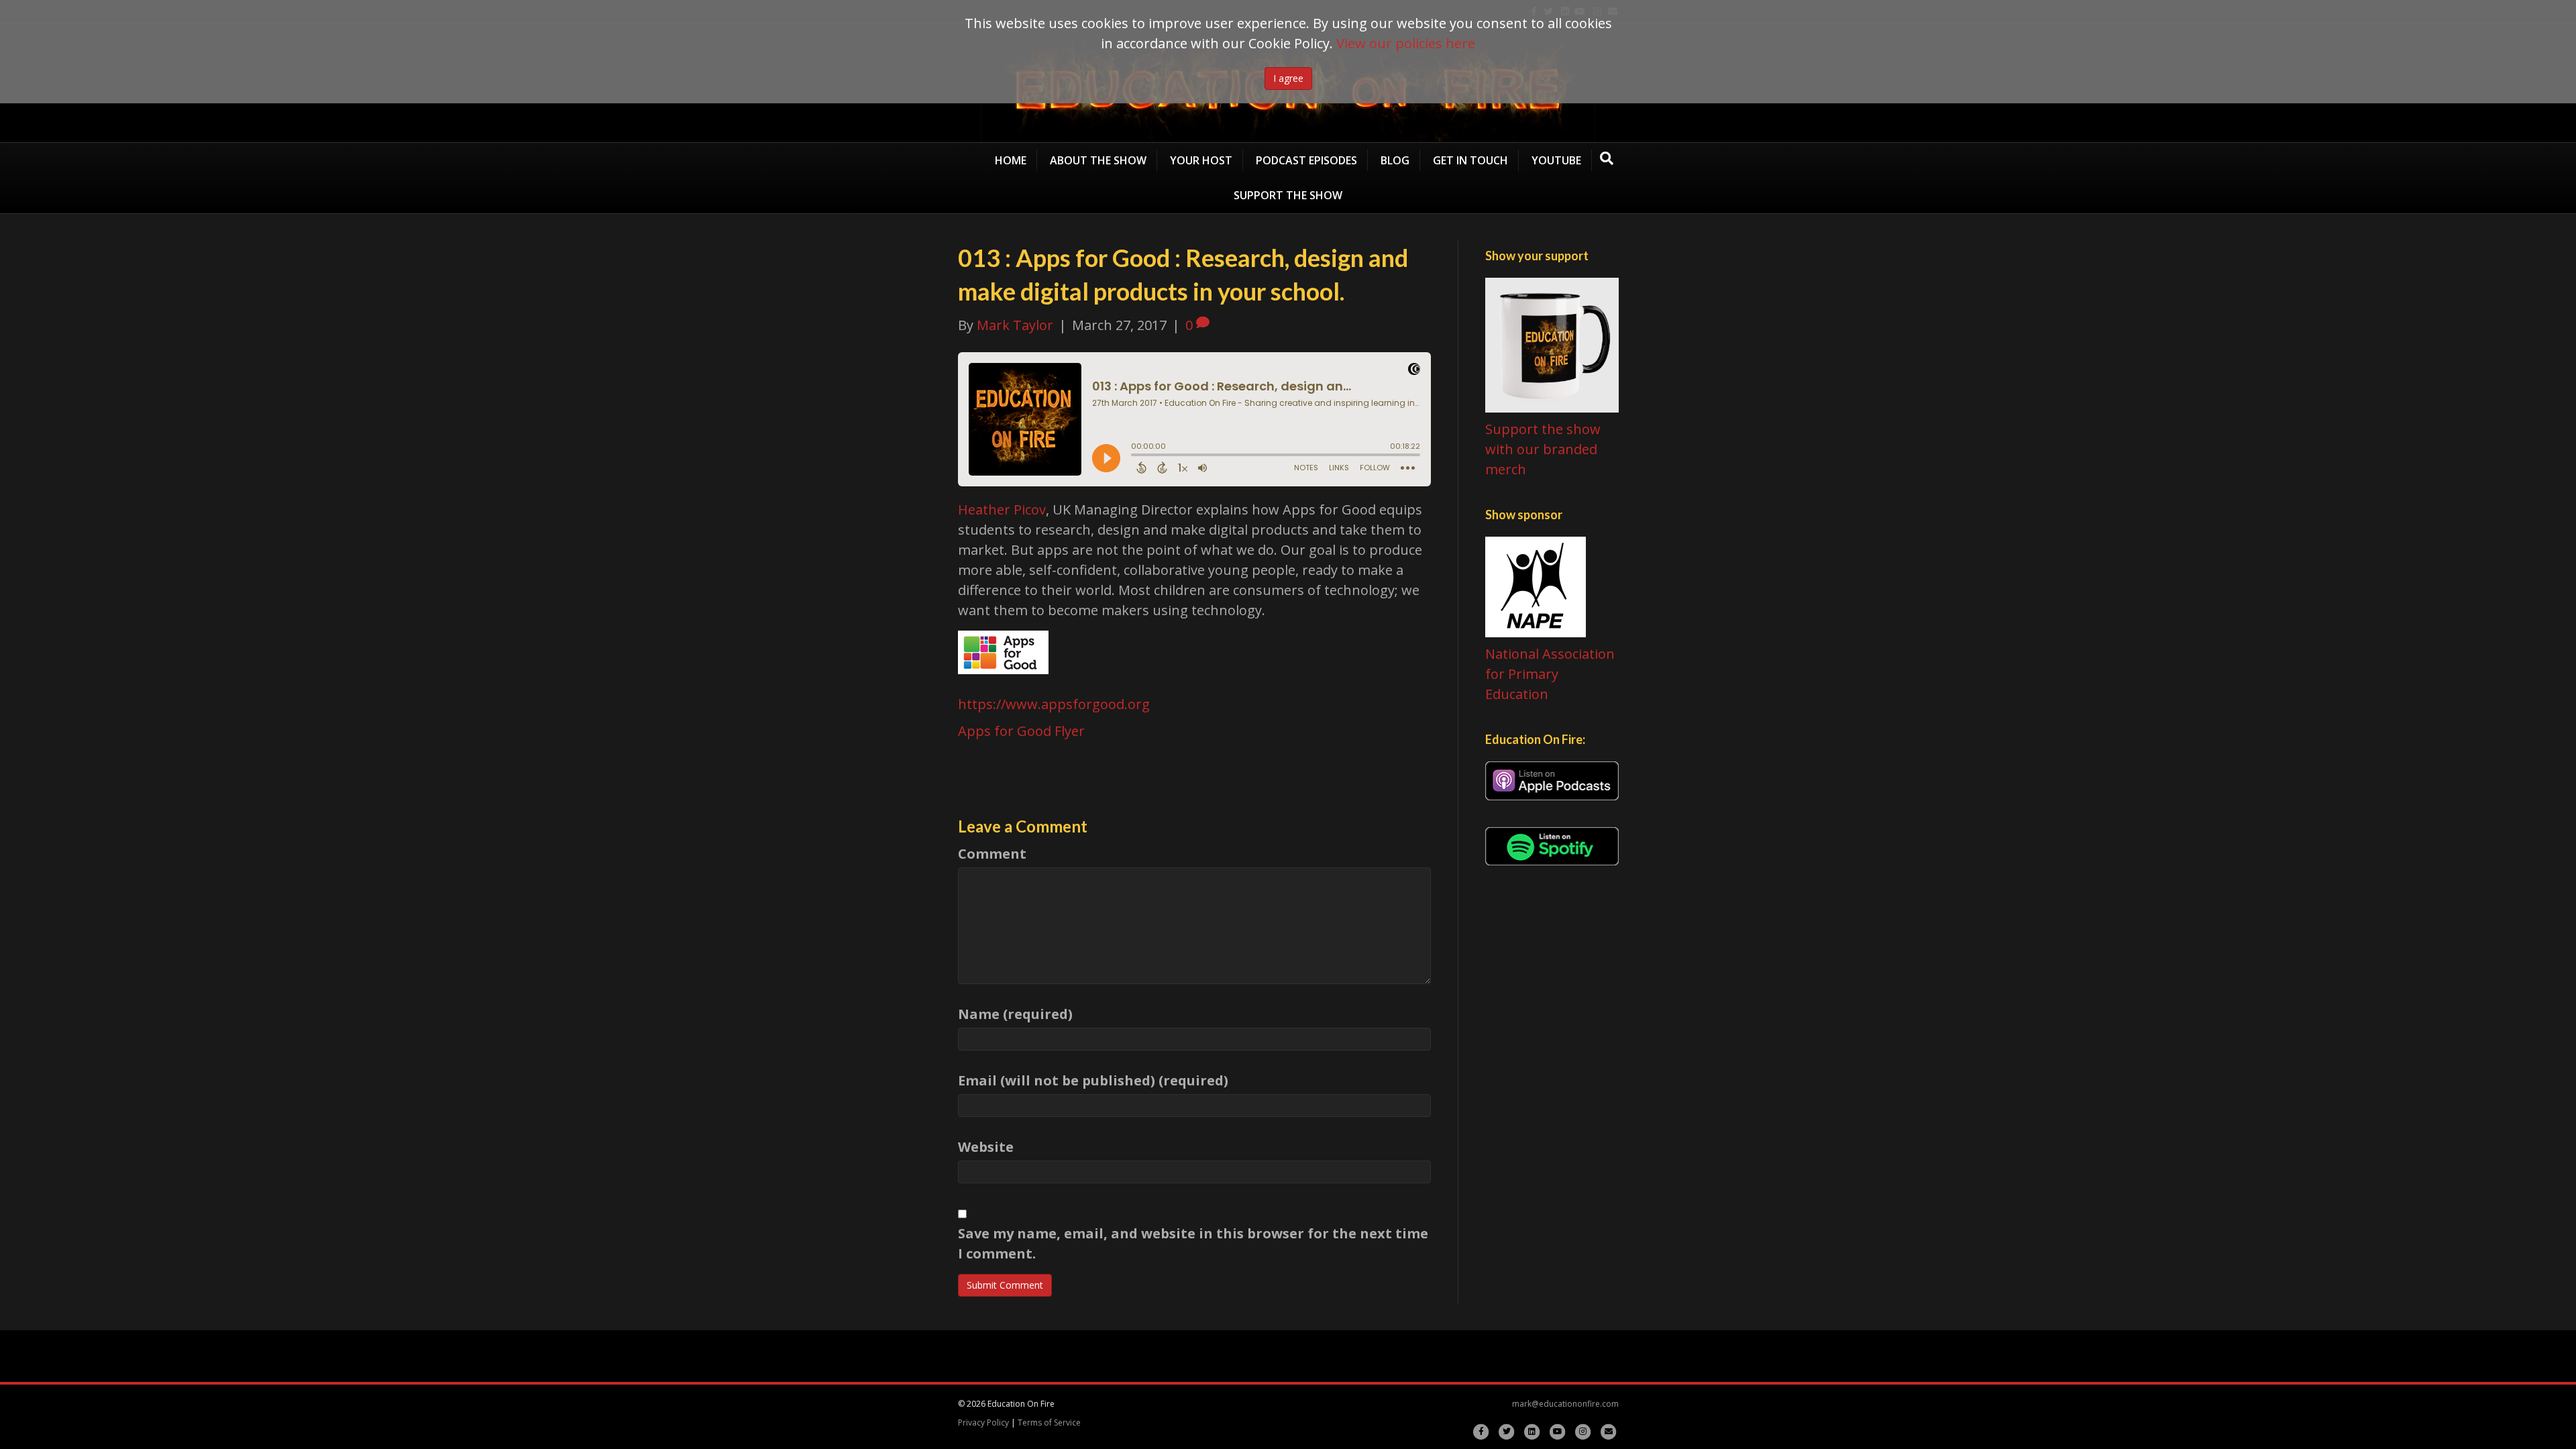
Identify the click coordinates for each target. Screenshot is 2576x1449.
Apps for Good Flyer (1021, 731)
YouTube (1556, 160)
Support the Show (1288, 195)
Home (1011, 160)
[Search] (1607, 158)
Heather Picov (1002, 509)
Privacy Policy (983, 1423)
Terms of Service (1049, 1423)
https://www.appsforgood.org (1054, 704)
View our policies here (1406, 43)
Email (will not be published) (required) (1093, 1080)
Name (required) (1015, 1014)
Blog (1395, 160)
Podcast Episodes (1306, 160)
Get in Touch (1470, 160)
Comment (992, 854)
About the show (1098, 160)
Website (986, 1147)
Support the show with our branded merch (1543, 449)
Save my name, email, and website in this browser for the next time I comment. (1193, 1243)
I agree (1288, 78)
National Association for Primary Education (1550, 674)
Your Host (1201, 160)
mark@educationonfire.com (1565, 1404)
